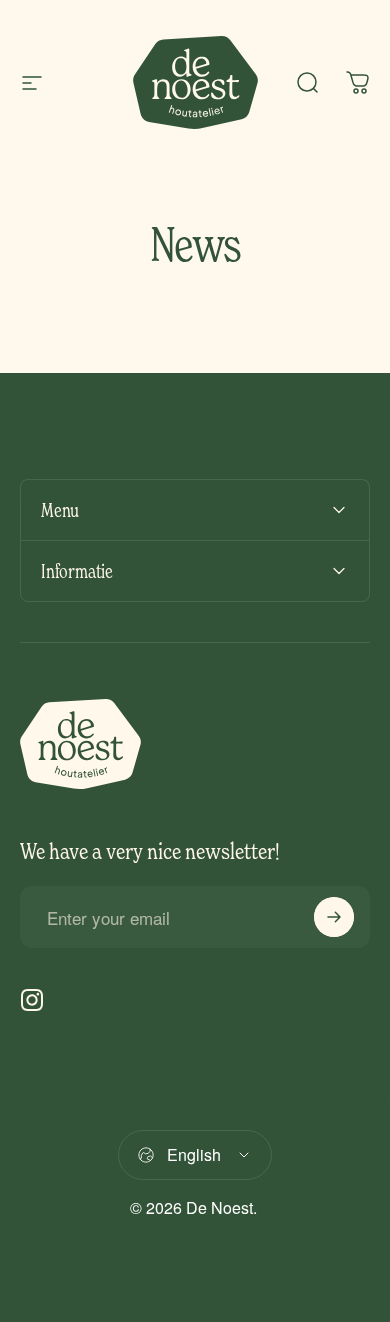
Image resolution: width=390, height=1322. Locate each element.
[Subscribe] (334, 917)
